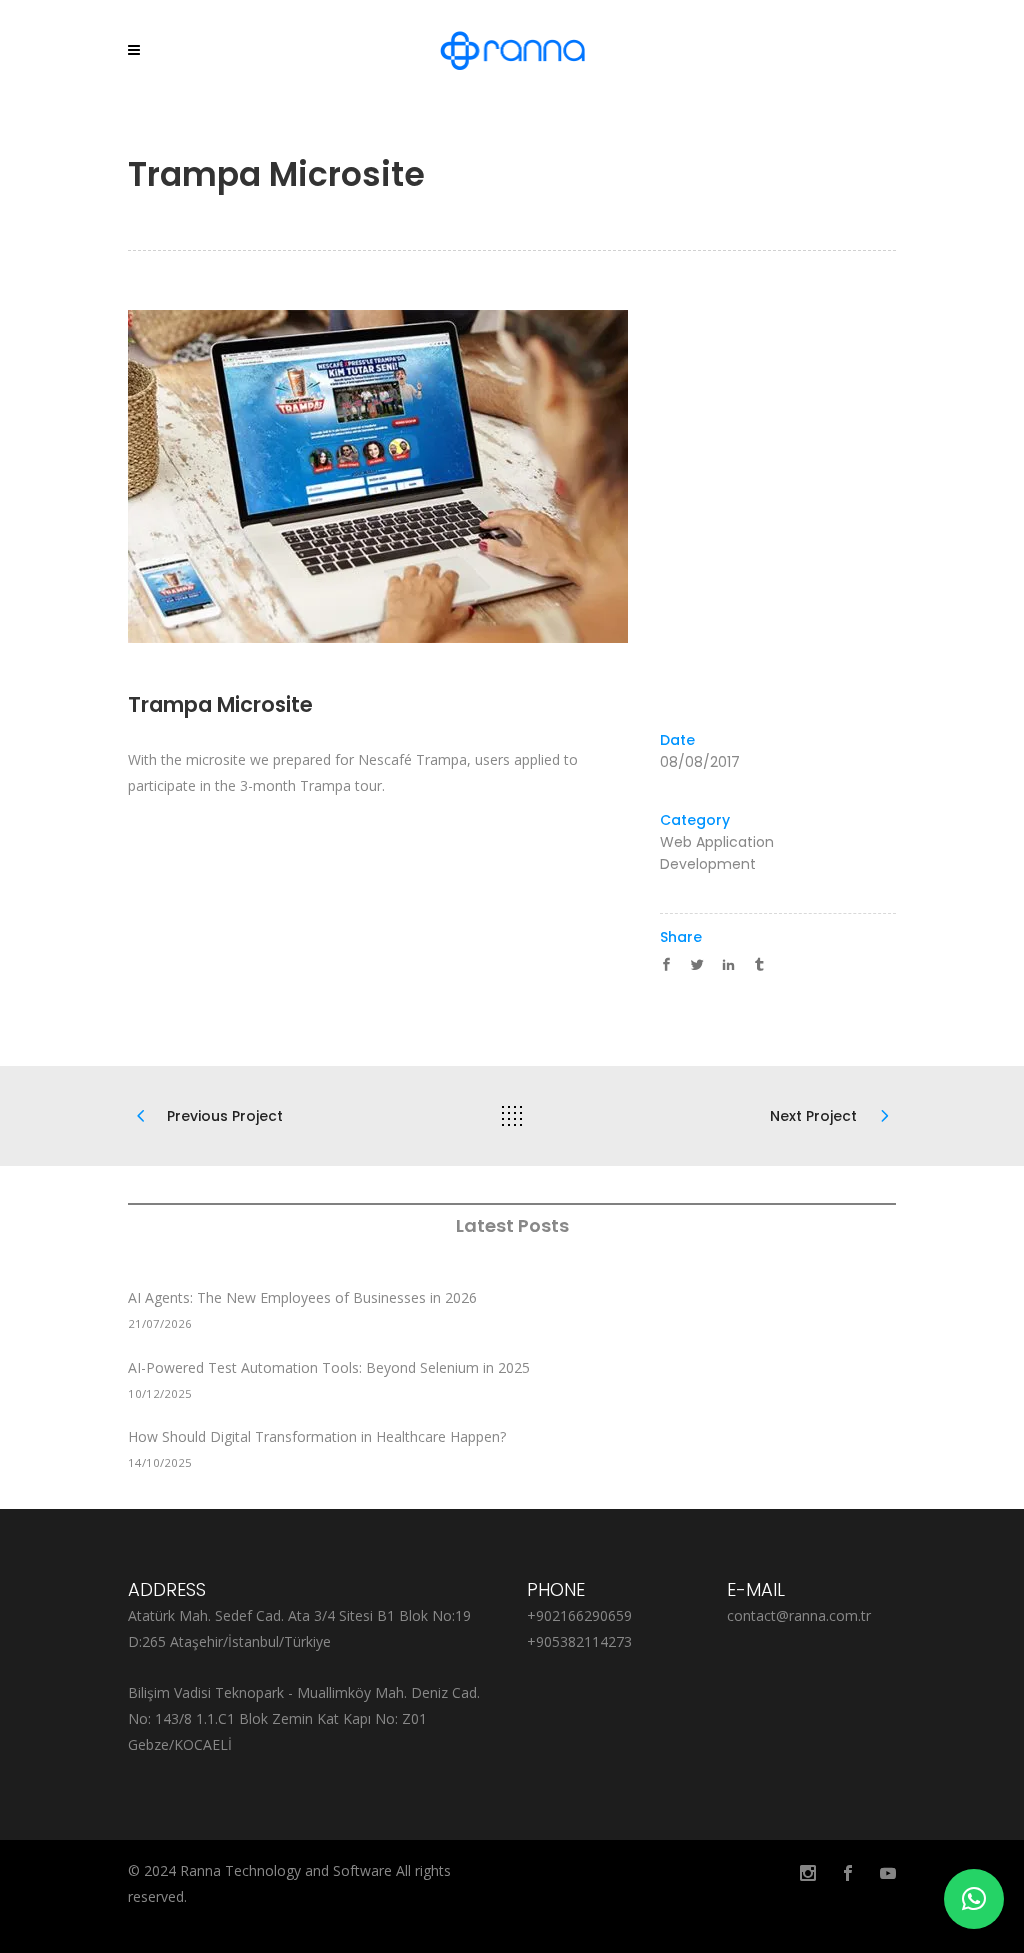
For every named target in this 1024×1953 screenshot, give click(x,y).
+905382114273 (579, 1641)
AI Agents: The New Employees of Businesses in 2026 (302, 1297)
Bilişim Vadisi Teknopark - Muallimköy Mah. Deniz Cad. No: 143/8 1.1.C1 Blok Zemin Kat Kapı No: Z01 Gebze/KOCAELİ (304, 1718)
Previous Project (225, 1116)
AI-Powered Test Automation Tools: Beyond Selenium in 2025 (329, 1367)
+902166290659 (579, 1615)
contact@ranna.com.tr (799, 1615)
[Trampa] (512, 476)
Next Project (813, 1116)
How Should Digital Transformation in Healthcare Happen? (317, 1436)
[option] (512, 476)
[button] (974, 1899)
